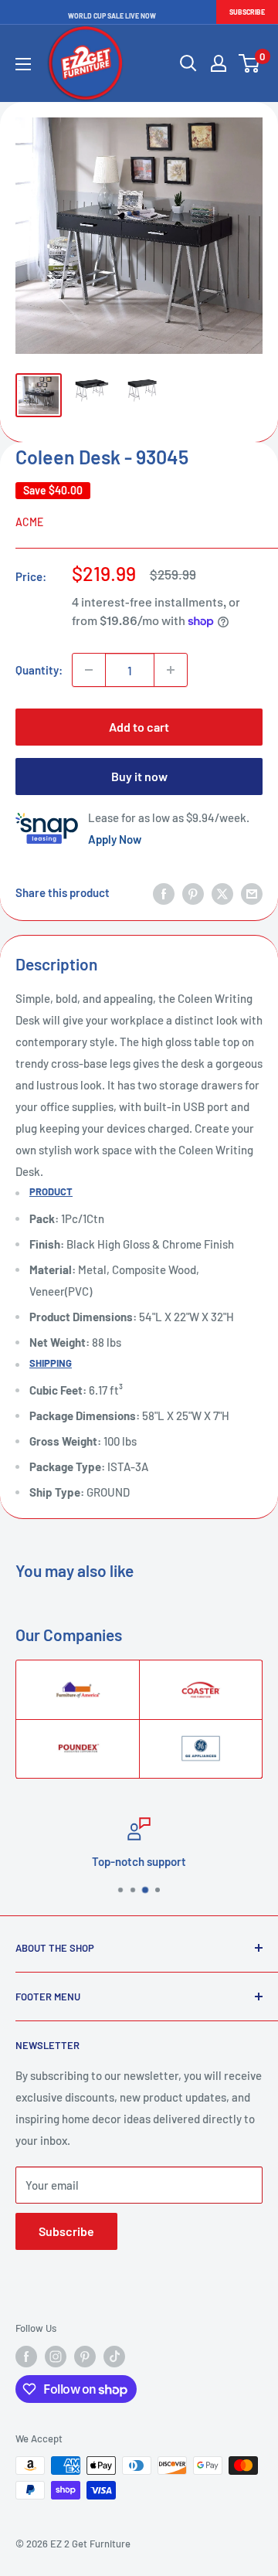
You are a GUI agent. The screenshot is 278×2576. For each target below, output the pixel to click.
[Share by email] (252, 892)
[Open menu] (23, 64)
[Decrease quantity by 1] (89, 670)
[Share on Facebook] (164, 892)
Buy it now (139, 776)
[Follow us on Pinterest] (85, 2357)
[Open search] (188, 63)
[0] (250, 63)
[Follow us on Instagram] (56, 2357)
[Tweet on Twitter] (222, 892)
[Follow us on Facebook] (26, 2357)
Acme (29, 522)
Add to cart (139, 727)
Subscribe (247, 12)
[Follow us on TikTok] (114, 2357)
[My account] (219, 63)
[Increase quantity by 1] (171, 670)
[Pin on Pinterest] (193, 892)
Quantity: (39, 670)
